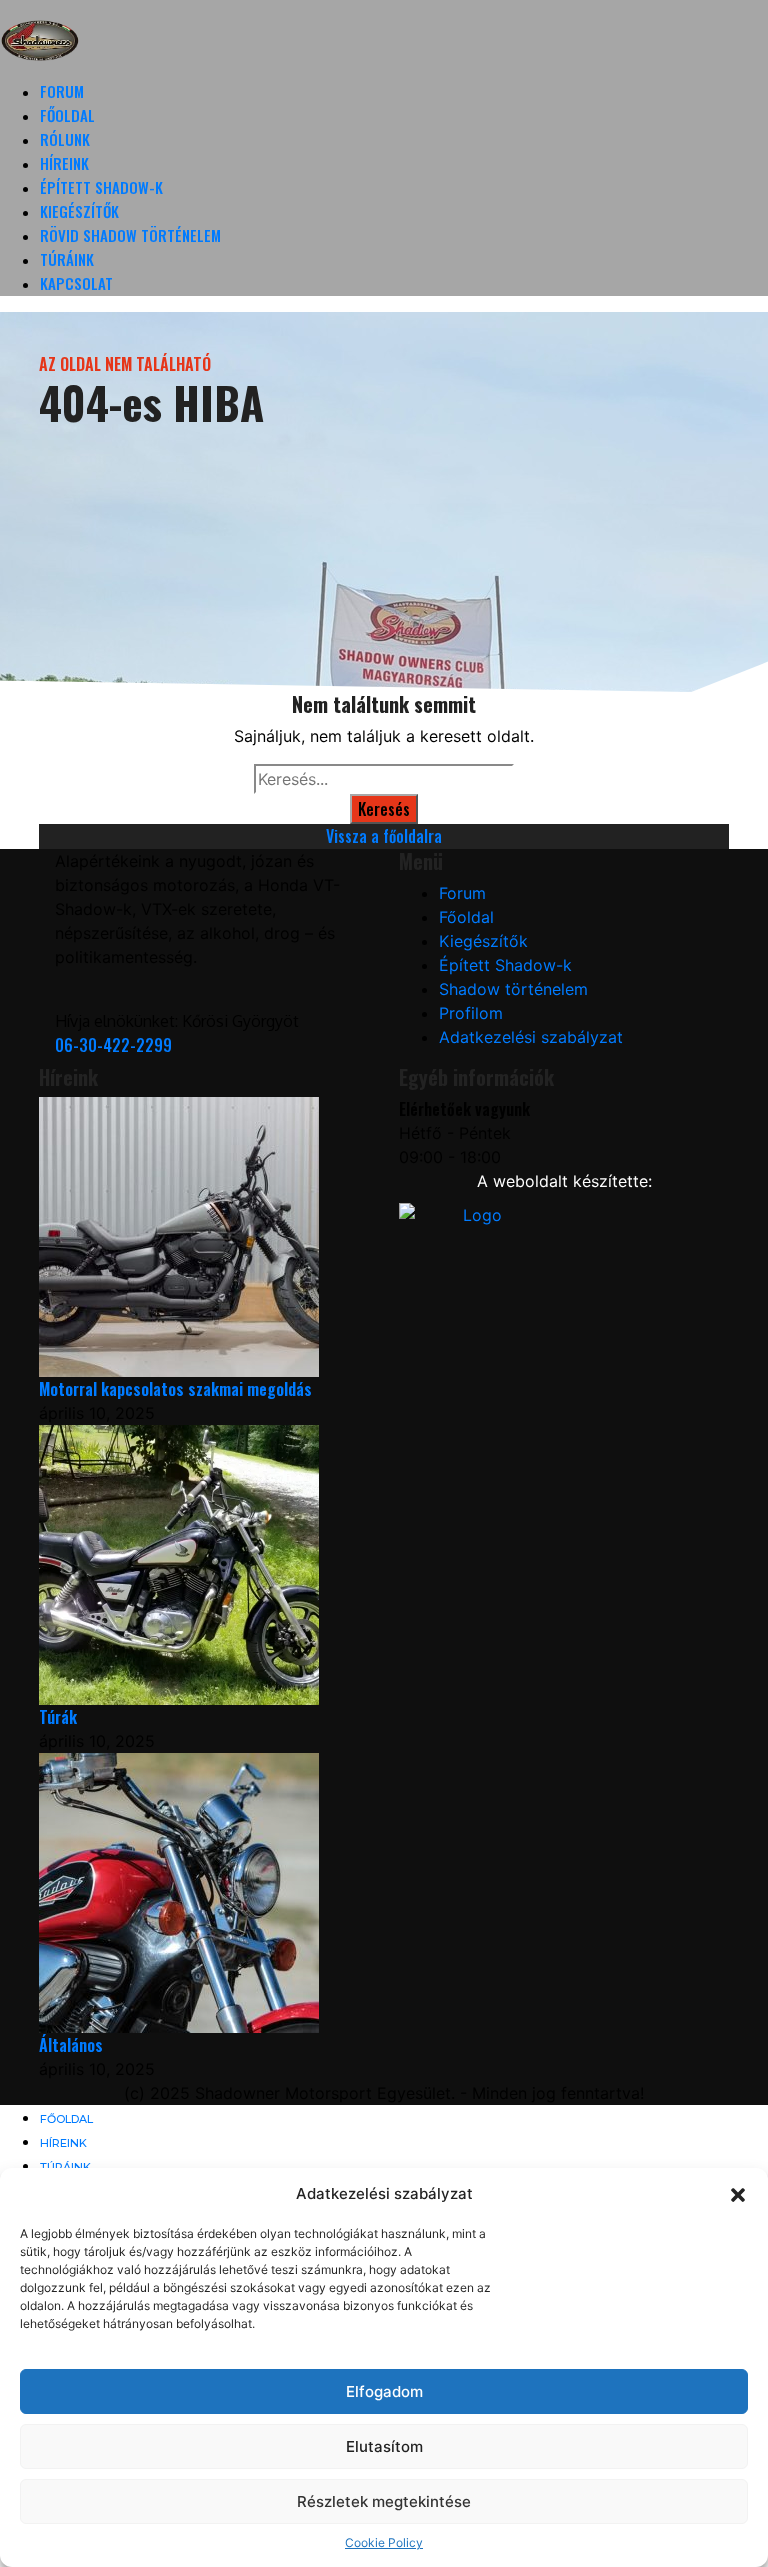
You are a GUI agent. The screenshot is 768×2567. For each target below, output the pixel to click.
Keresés (384, 809)
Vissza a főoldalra (384, 836)
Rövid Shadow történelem (130, 235)
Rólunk (65, 139)
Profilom (471, 1013)
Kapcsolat (76, 283)
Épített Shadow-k (101, 187)
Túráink (67, 259)
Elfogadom (384, 2391)
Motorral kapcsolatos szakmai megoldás (175, 1389)
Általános (71, 2045)
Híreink (64, 163)
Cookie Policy (384, 2542)
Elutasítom (384, 2446)
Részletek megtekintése (384, 2501)
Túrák (58, 1717)
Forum (62, 91)
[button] (738, 2194)
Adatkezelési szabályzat (531, 1037)
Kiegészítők (79, 211)
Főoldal (67, 115)
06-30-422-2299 (113, 1045)
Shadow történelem (513, 989)
